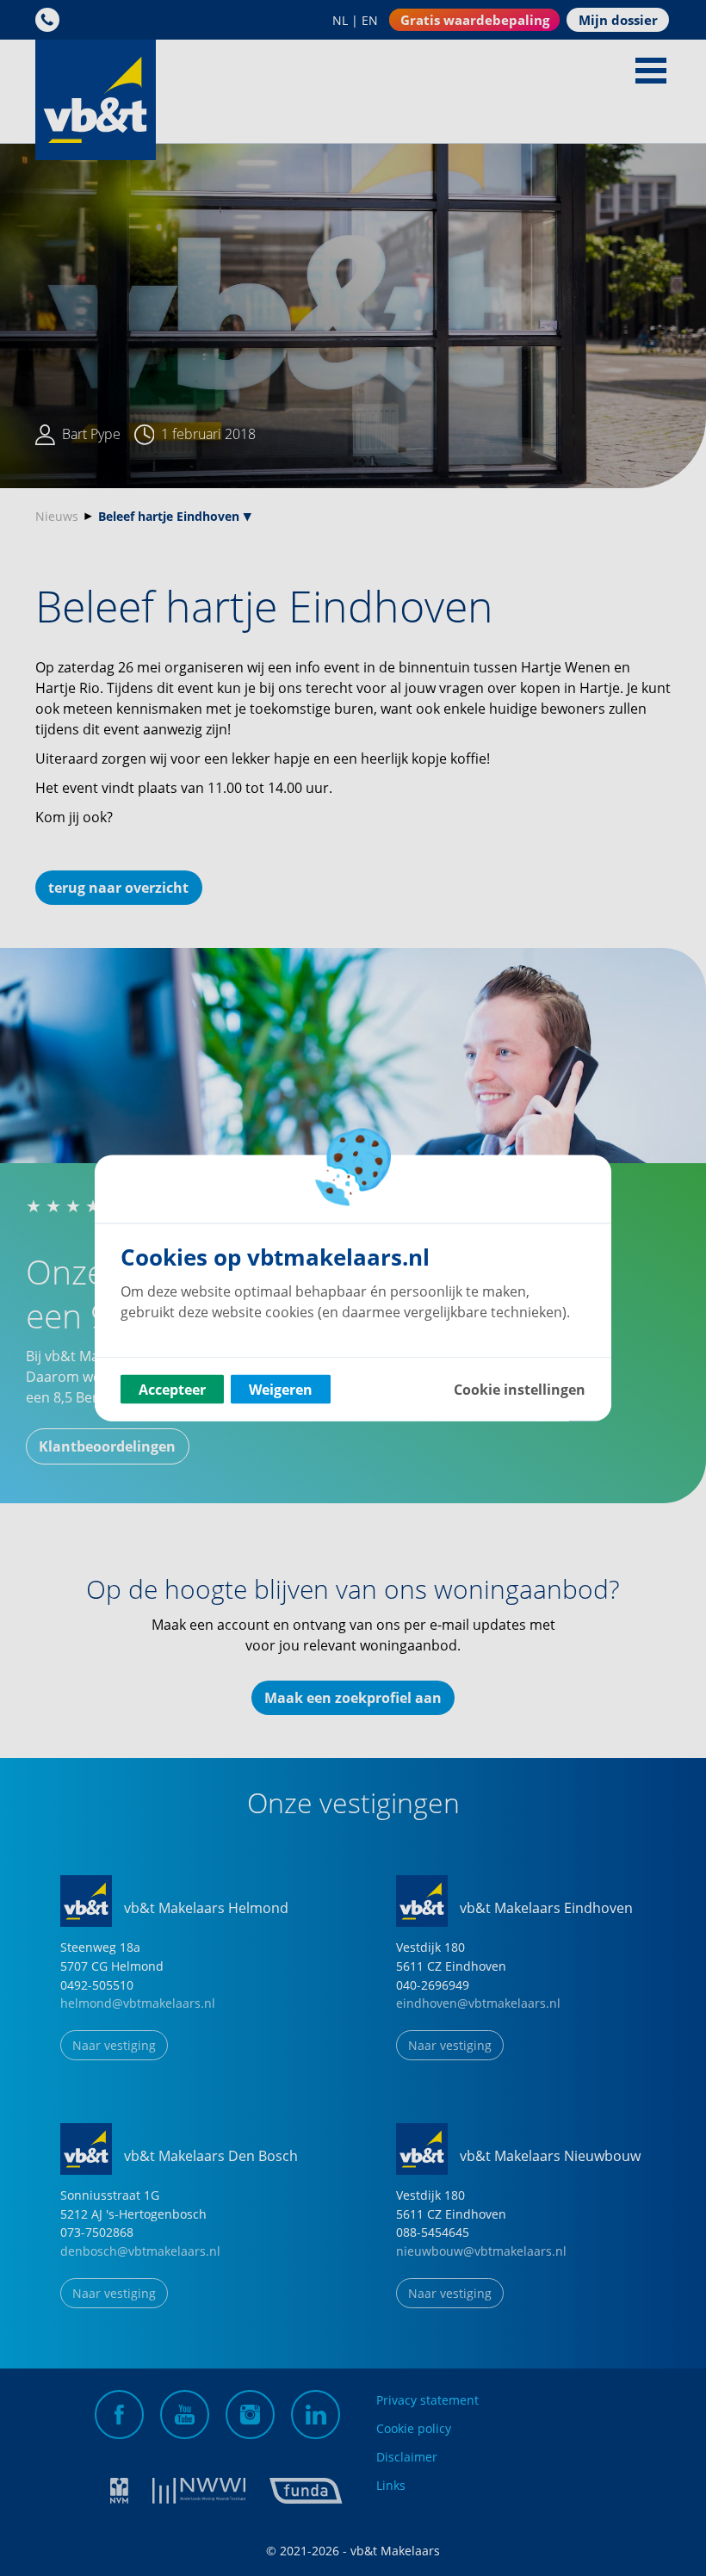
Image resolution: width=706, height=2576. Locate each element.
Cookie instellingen (520, 1390)
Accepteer (172, 1390)
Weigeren (281, 1390)
